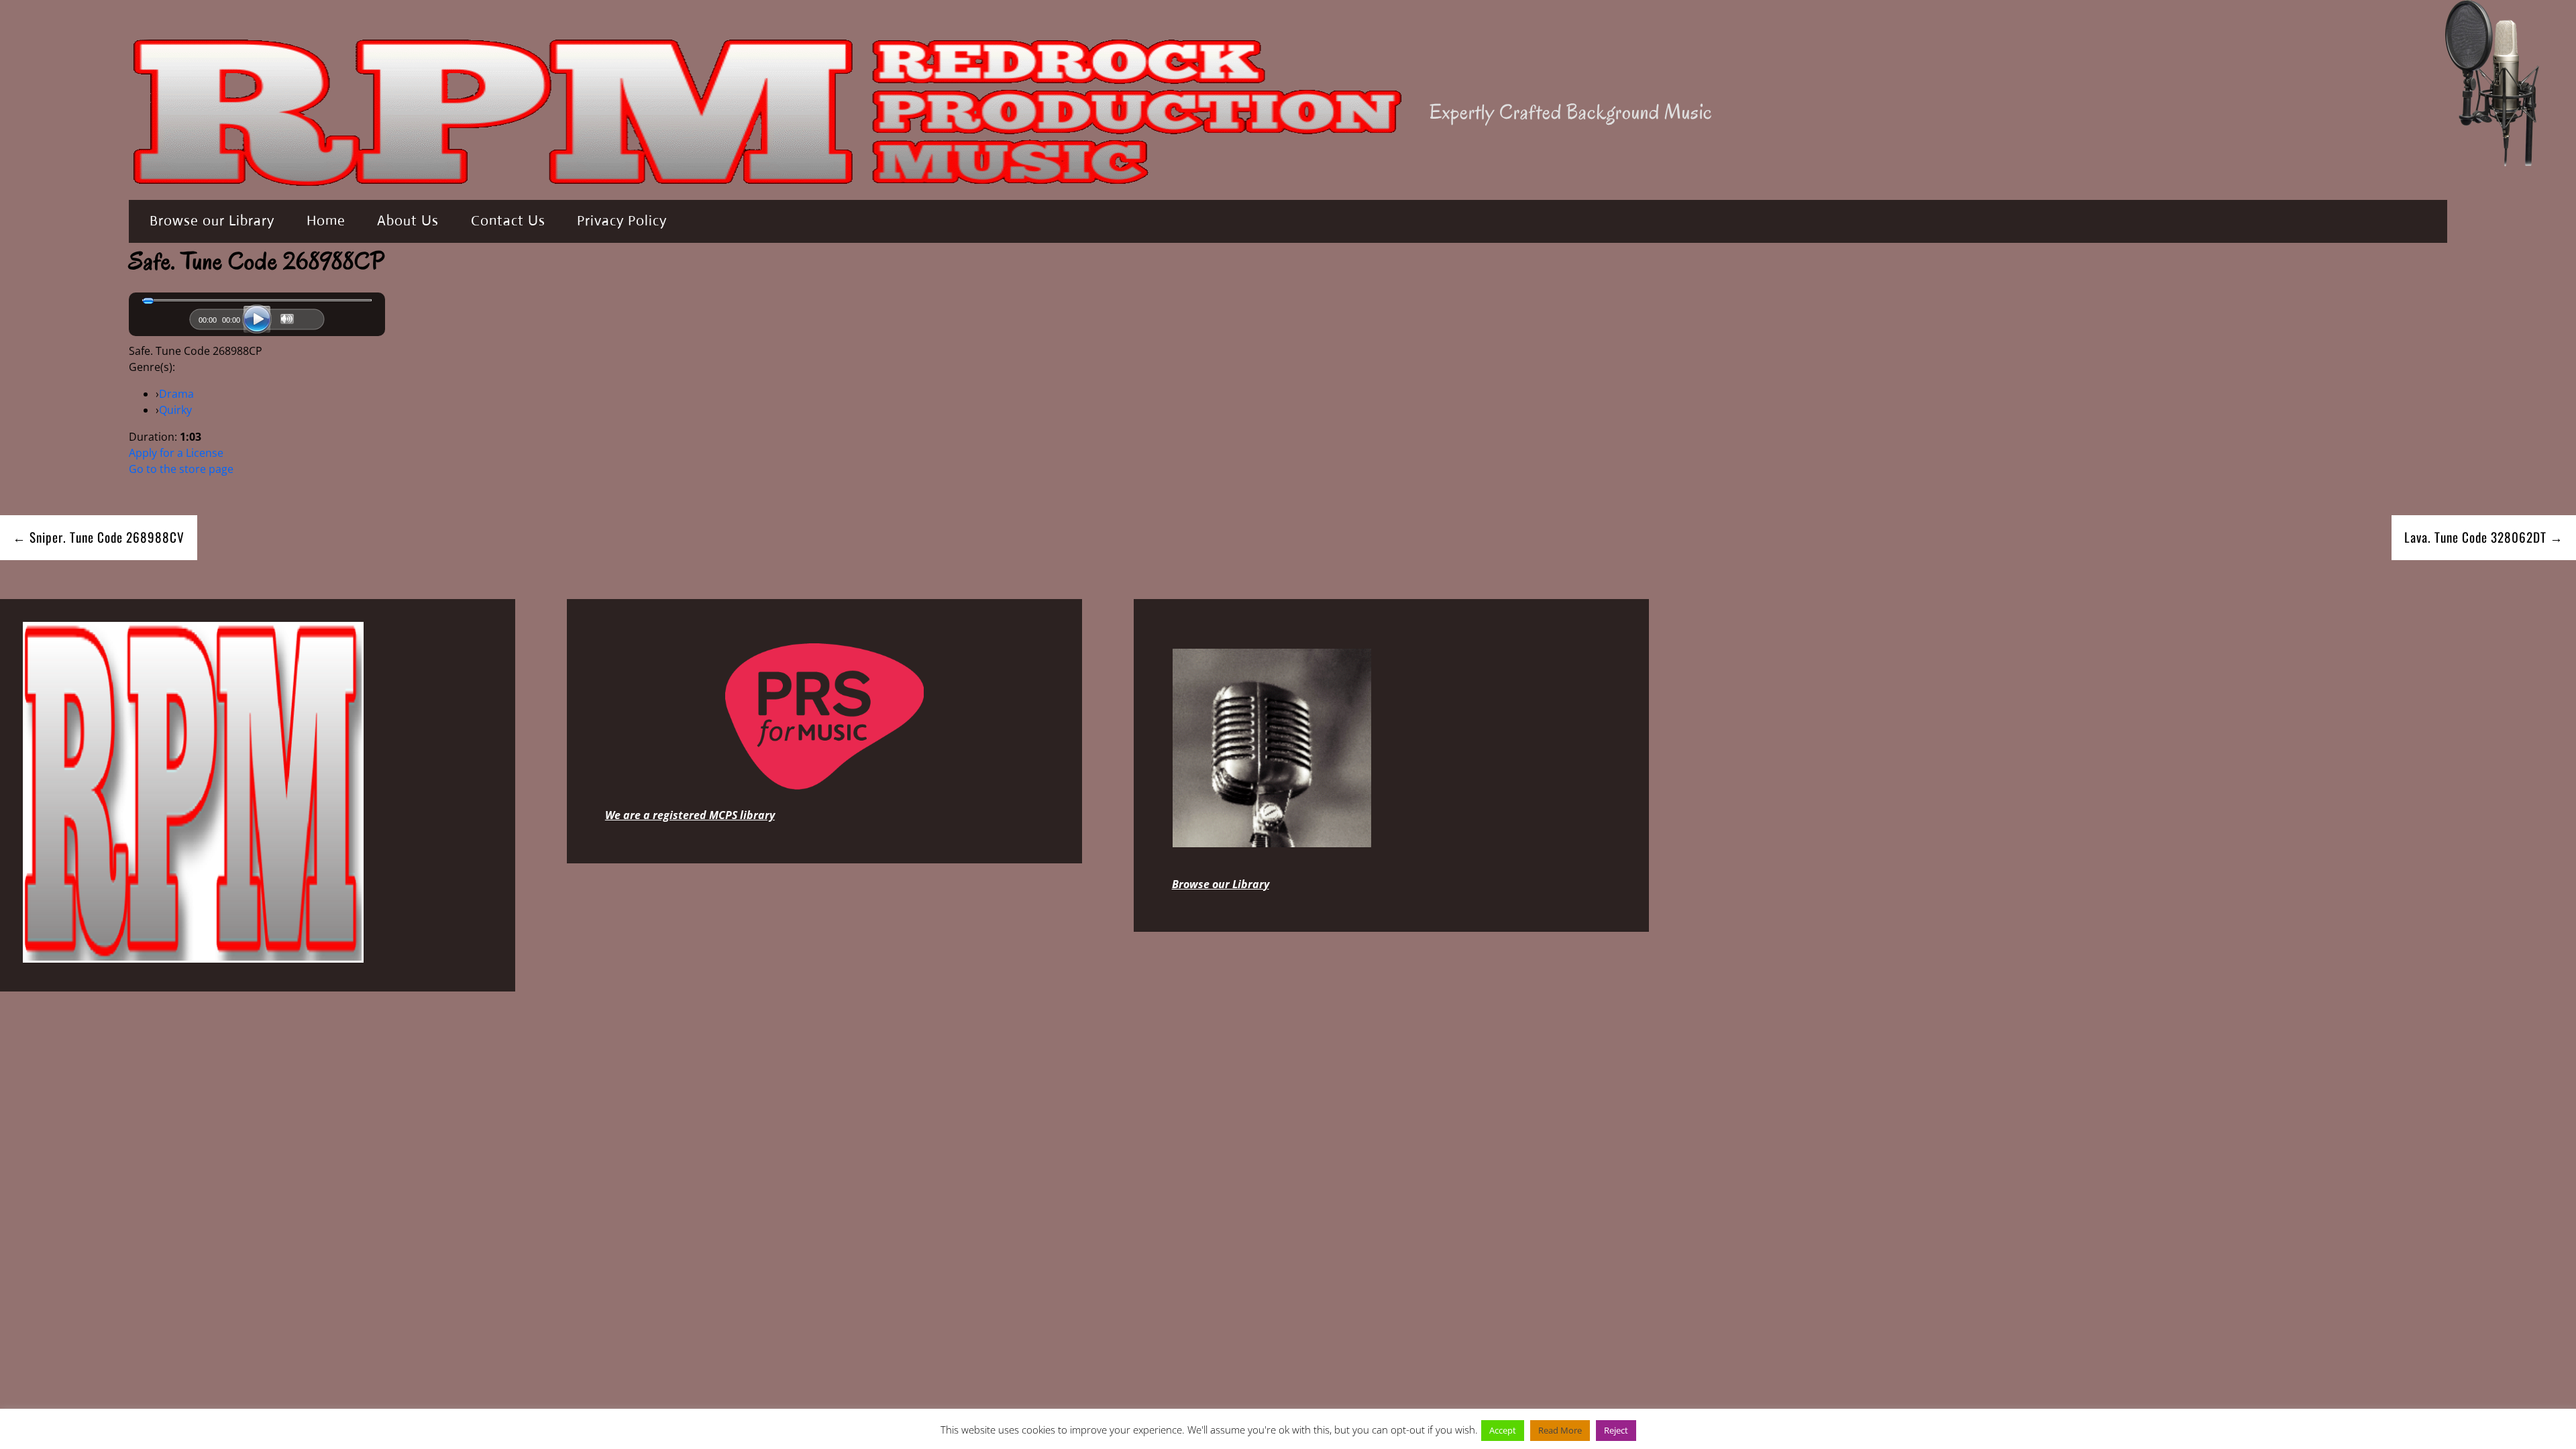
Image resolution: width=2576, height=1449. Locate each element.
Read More (1560, 1430)
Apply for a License (176, 453)
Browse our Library (212, 221)
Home (326, 221)
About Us (408, 221)
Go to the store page (181, 469)
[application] (257, 323)
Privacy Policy (622, 221)
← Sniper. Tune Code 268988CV (99, 537)
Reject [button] (1616, 1430)
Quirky (175, 410)
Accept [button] (1503, 1430)
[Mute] (287, 319)
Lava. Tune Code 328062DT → (2484, 537)
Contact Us (508, 221)
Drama (176, 394)
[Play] (257, 319)
